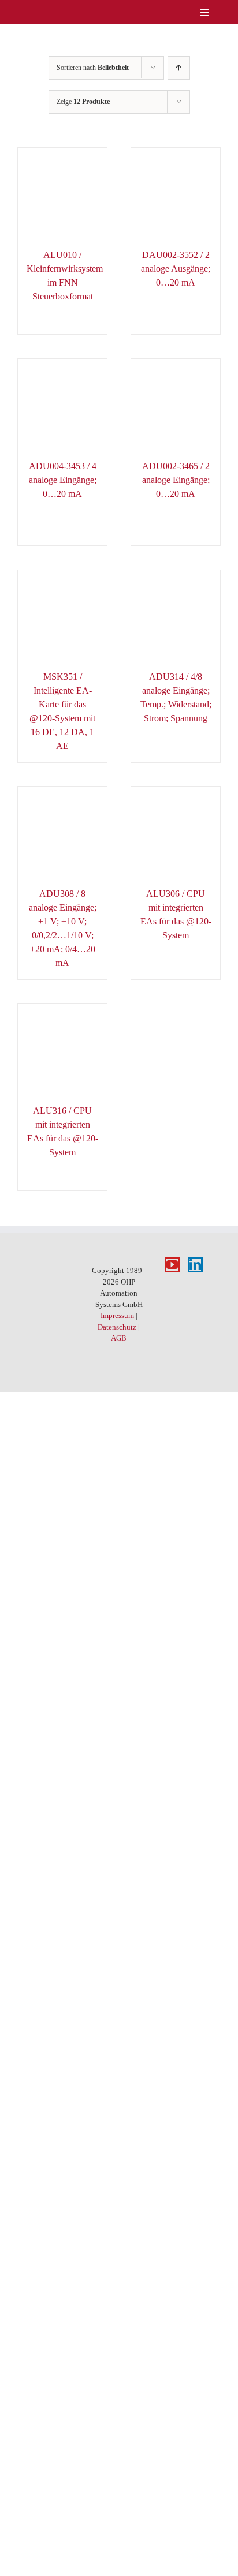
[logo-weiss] (40, 11)
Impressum (117, 1315)
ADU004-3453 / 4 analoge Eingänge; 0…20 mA (63, 480)
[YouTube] (172, 1265)
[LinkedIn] (195, 1265)
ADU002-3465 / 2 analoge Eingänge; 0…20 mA (176, 480)
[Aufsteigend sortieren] (179, 68)
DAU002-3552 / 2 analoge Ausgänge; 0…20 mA (176, 269)
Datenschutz (117, 1327)
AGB (119, 1338)
